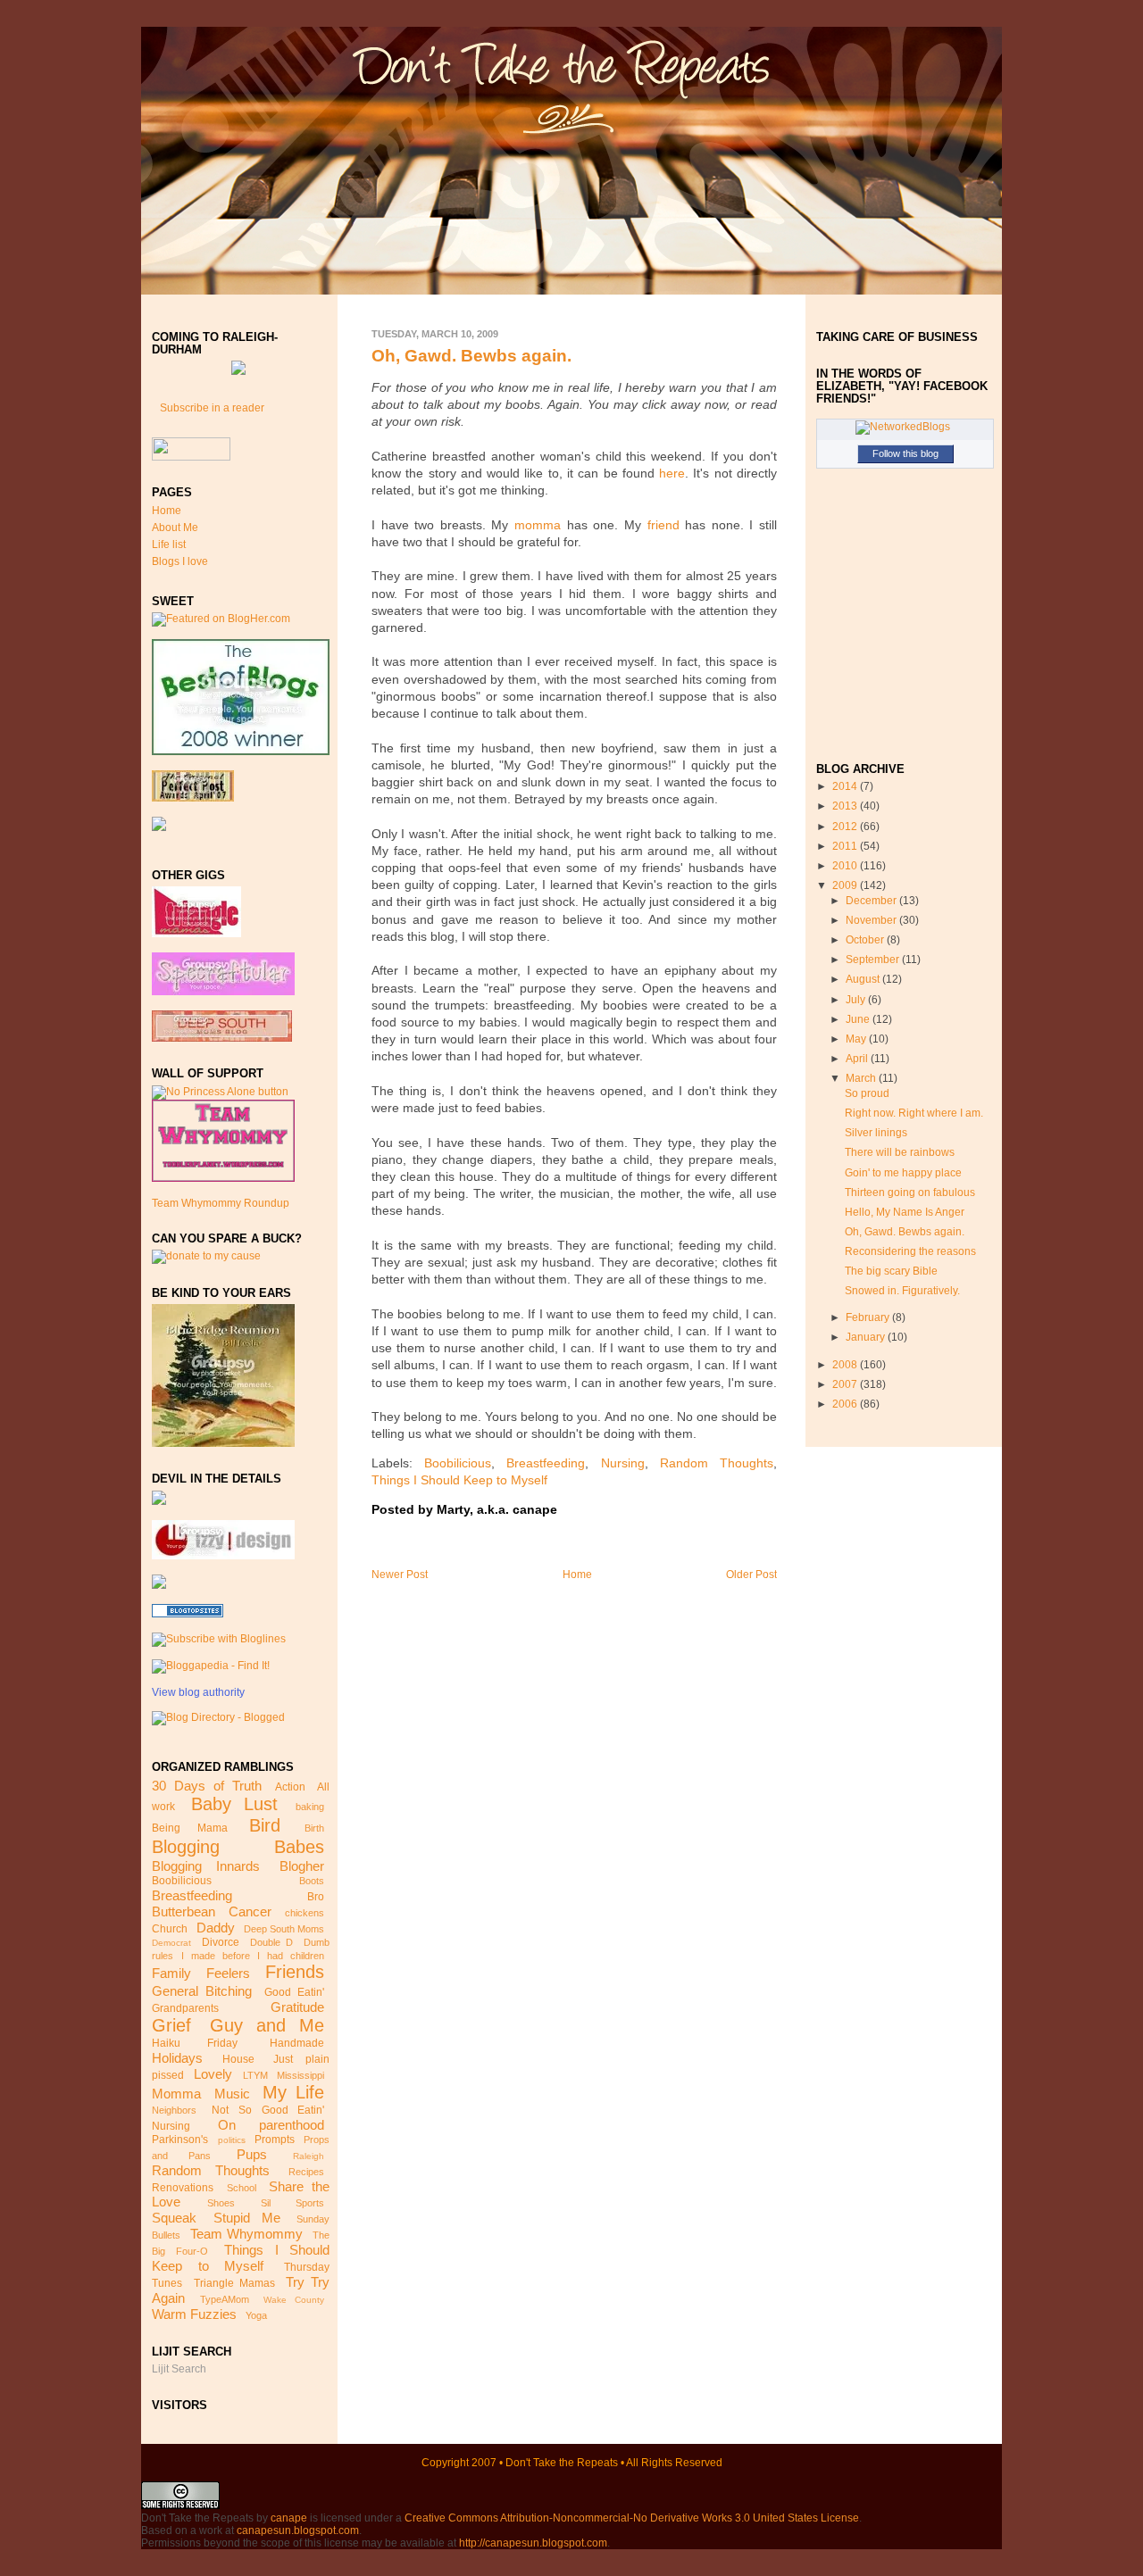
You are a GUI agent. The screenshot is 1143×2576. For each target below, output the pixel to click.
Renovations (183, 2188)
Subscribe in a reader (212, 408)
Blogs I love (180, 561)
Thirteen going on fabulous (910, 1192)
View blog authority (198, 1692)
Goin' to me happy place (903, 1173)
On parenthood (271, 2125)
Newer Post (400, 1575)
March (862, 1078)
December (872, 901)
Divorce (221, 1942)
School (242, 2188)
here (672, 474)
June (859, 1019)
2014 (846, 786)
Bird (265, 1825)
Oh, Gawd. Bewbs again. (471, 356)
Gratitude (297, 2007)
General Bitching (202, 1991)
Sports (310, 2203)
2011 (846, 846)
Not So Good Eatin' (268, 2110)
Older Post (751, 1575)
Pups (252, 2154)
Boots (312, 1881)
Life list (169, 544)
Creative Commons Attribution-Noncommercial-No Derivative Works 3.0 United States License (632, 2518)
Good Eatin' (294, 1992)
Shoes (221, 2203)
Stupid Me (247, 2218)
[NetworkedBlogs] (903, 427)
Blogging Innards (206, 1866)
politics (232, 2140)
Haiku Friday (195, 2043)
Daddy (216, 1928)
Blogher (302, 1866)
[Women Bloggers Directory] (159, 1585)
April (858, 1059)
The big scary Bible (891, 1271)
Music (232, 2094)
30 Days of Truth (206, 1786)
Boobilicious (182, 1881)
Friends (295, 1972)
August (864, 979)
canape (289, 2518)
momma (538, 525)
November (872, 920)
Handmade (297, 2043)
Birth (314, 1828)
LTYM (255, 2075)
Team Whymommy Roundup (221, 1203)
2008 (846, 1365)
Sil (266, 2203)
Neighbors (174, 2110)
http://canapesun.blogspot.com (533, 2543)
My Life (293, 2092)
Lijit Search (179, 2369)
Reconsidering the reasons (910, 1251)
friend (663, 525)
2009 (846, 885)
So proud (867, 1093)
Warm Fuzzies (194, 2314)
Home (167, 511)
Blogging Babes (238, 1847)
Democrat (171, 1943)
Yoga (256, 2315)
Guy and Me (267, 2025)
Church (170, 1929)
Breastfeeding (192, 1895)
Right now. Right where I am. (914, 1113)
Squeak (174, 2218)
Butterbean (184, 1911)
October (866, 940)
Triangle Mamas (234, 2283)
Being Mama (189, 1828)
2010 (846, 866)
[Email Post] (563, 1510)
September (874, 960)
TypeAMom (225, 2299)
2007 (846, 1384)
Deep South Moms (284, 1929)
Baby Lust (234, 1804)
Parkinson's (180, 2140)
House (238, 2059)
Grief (171, 2025)
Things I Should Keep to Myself (241, 2258)
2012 (846, 827)
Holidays (177, 2058)
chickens (305, 1913)
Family (171, 1973)
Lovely (213, 2074)
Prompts (275, 2140)
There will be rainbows (900, 1152)
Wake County (294, 2300)
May (857, 1039)
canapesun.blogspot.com (298, 2530)
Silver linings (876, 1133)
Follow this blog (905, 453)
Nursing (171, 2126)
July (857, 1000)
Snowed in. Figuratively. (902, 1291)
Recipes (306, 2172)
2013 (846, 806)
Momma (176, 2094)
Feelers (228, 1973)
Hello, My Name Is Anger (905, 1212)
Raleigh (309, 2156)
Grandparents (185, 2008)
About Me (175, 528)
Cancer (250, 1911)
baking (310, 1807)
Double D (271, 1942)
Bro (316, 1897)
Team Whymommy (246, 2234)
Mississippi (300, 2075)
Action (290, 1787)
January (867, 1337)
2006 (846, 1404)
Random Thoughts (211, 2170)
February (869, 1317)
